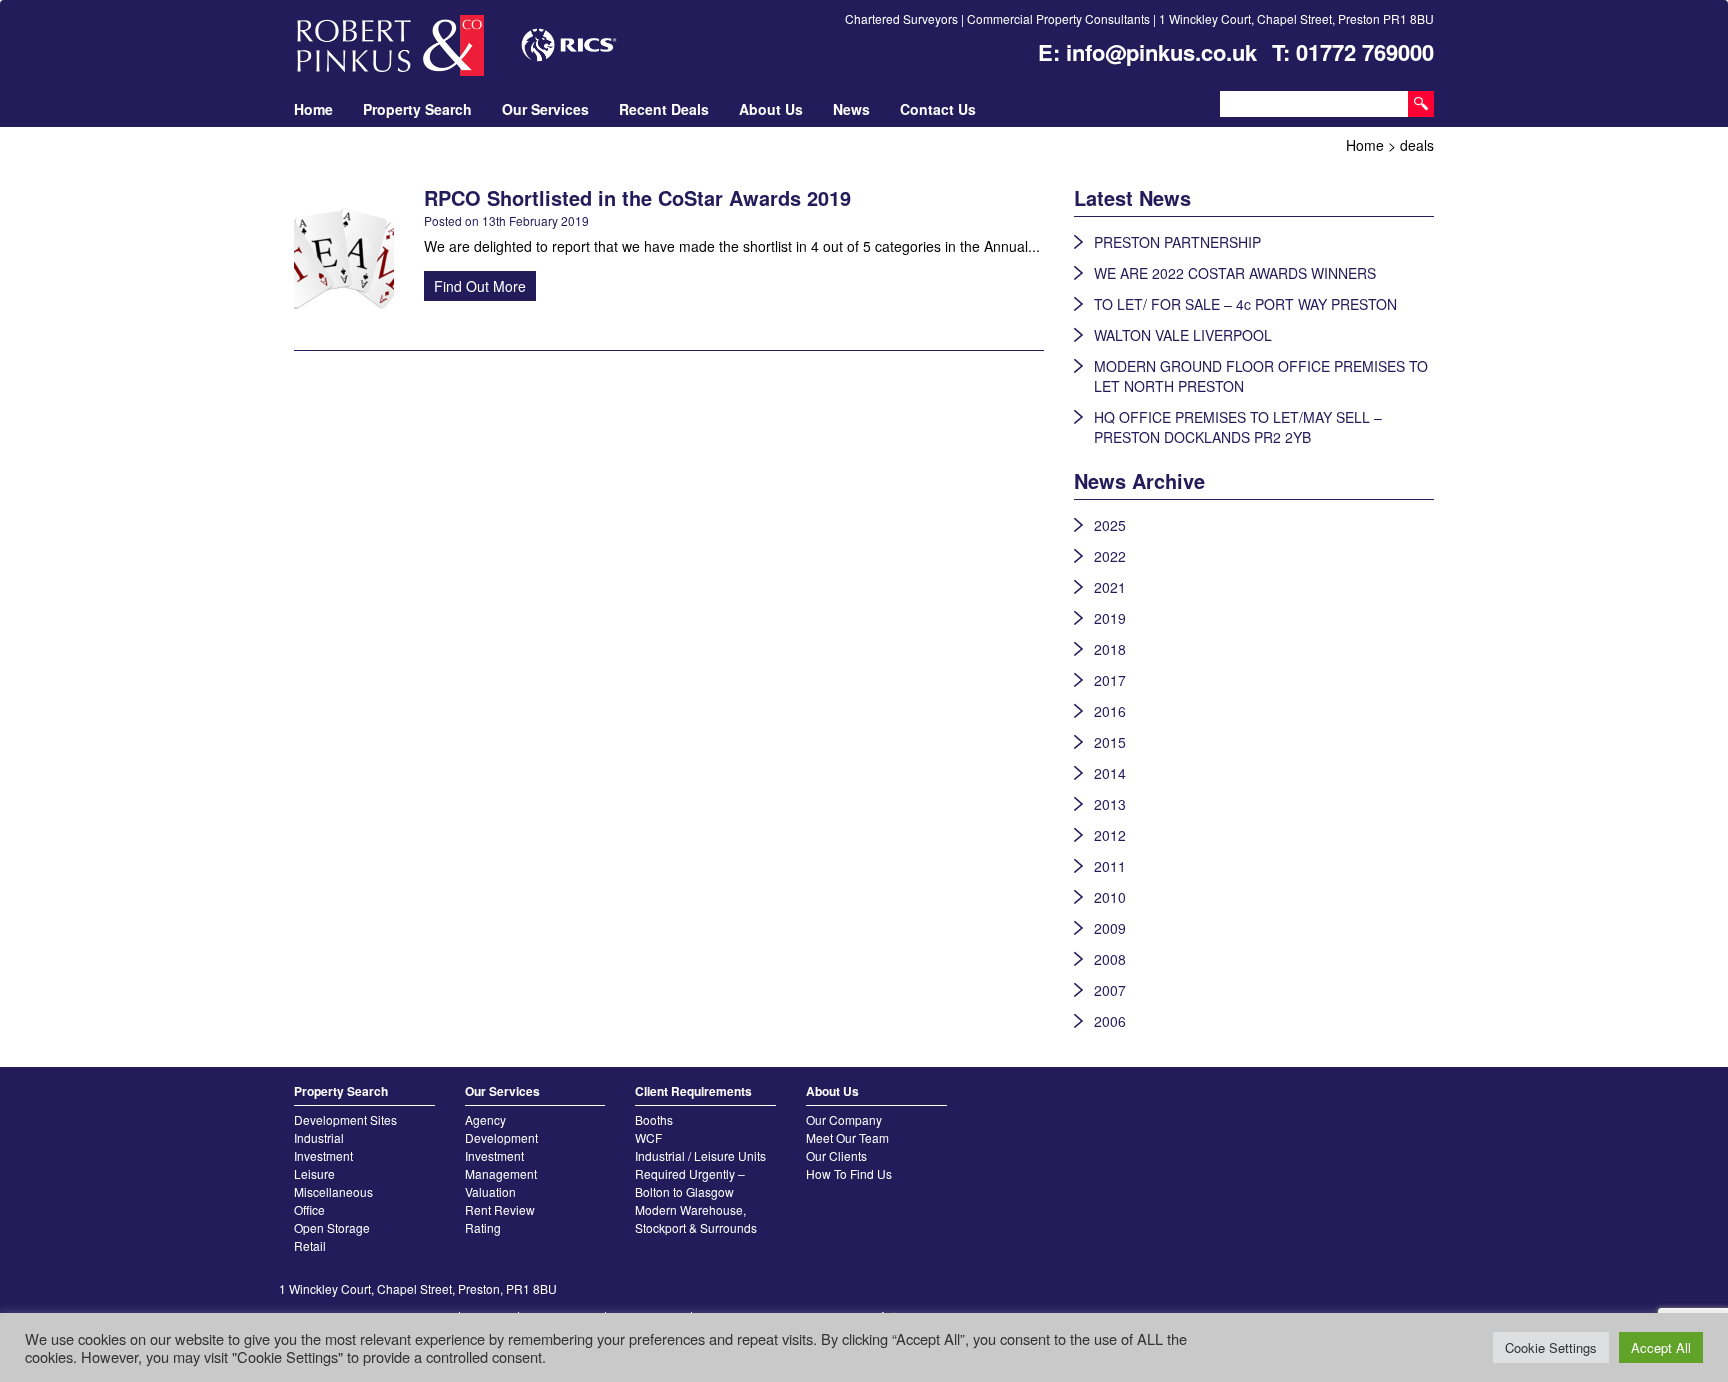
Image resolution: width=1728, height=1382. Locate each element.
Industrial (319, 1137)
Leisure (314, 1173)
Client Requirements (693, 1091)
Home (313, 109)
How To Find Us (849, 1173)
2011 (1110, 866)
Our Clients (836, 1155)
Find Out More (480, 286)
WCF (648, 1137)
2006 (1110, 1021)
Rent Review (500, 1209)
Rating (483, 1227)
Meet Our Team (847, 1137)
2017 (1110, 680)
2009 (1110, 928)
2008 (1110, 959)
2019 (1110, 618)
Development (501, 1137)
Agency (485, 1119)
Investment (323, 1155)
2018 (1110, 649)
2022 (1110, 556)
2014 (1110, 773)
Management (501, 1173)
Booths (654, 1119)
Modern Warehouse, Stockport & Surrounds (696, 1218)
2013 (1110, 804)
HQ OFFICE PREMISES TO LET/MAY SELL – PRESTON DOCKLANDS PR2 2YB (1238, 427)
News (851, 109)
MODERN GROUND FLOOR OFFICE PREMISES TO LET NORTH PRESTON (1261, 376)
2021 (1110, 587)
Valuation (490, 1191)
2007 (1110, 990)
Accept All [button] (1661, 1347)
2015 (1110, 742)
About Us (771, 109)
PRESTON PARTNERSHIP (1177, 242)
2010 (1110, 897)
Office (309, 1209)
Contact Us (938, 109)
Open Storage (332, 1227)
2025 (1110, 525)
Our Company (844, 1119)
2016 (1110, 711)
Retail (310, 1245)
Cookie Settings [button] (1551, 1347)
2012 (1110, 835)
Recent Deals (664, 109)
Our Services (545, 109)
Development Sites (345, 1119)
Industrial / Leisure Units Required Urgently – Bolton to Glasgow (700, 1173)
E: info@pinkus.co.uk (1147, 52)
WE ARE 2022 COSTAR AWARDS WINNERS (1235, 273)
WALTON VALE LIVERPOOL (1183, 335)
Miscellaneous (333, 1191)
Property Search (417, 109)
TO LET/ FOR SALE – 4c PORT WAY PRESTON (1245, 304)
